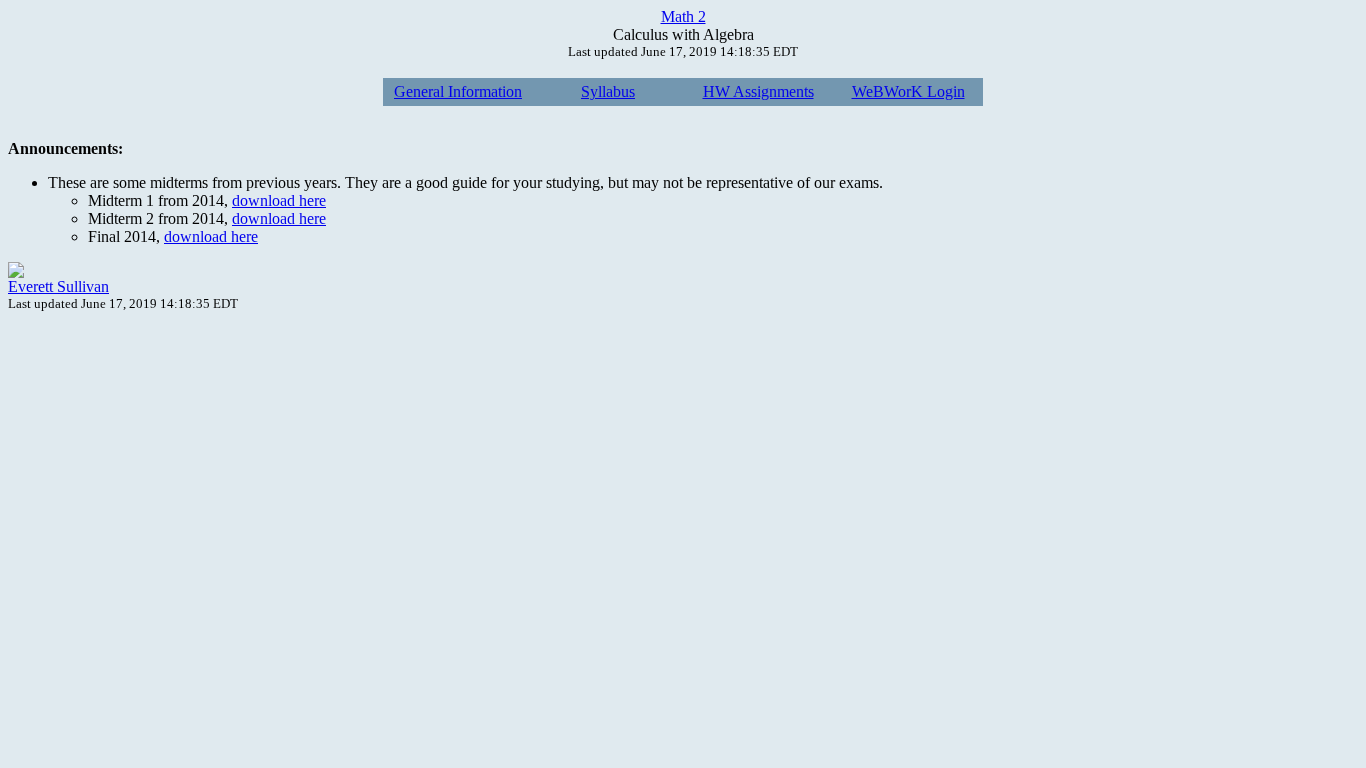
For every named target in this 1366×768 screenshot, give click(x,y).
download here (279, 200)
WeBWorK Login (908, 91)
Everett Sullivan (58, 286)
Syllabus (608, 91)
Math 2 (683, 16)
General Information (458, 91)
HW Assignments (758, 91)
